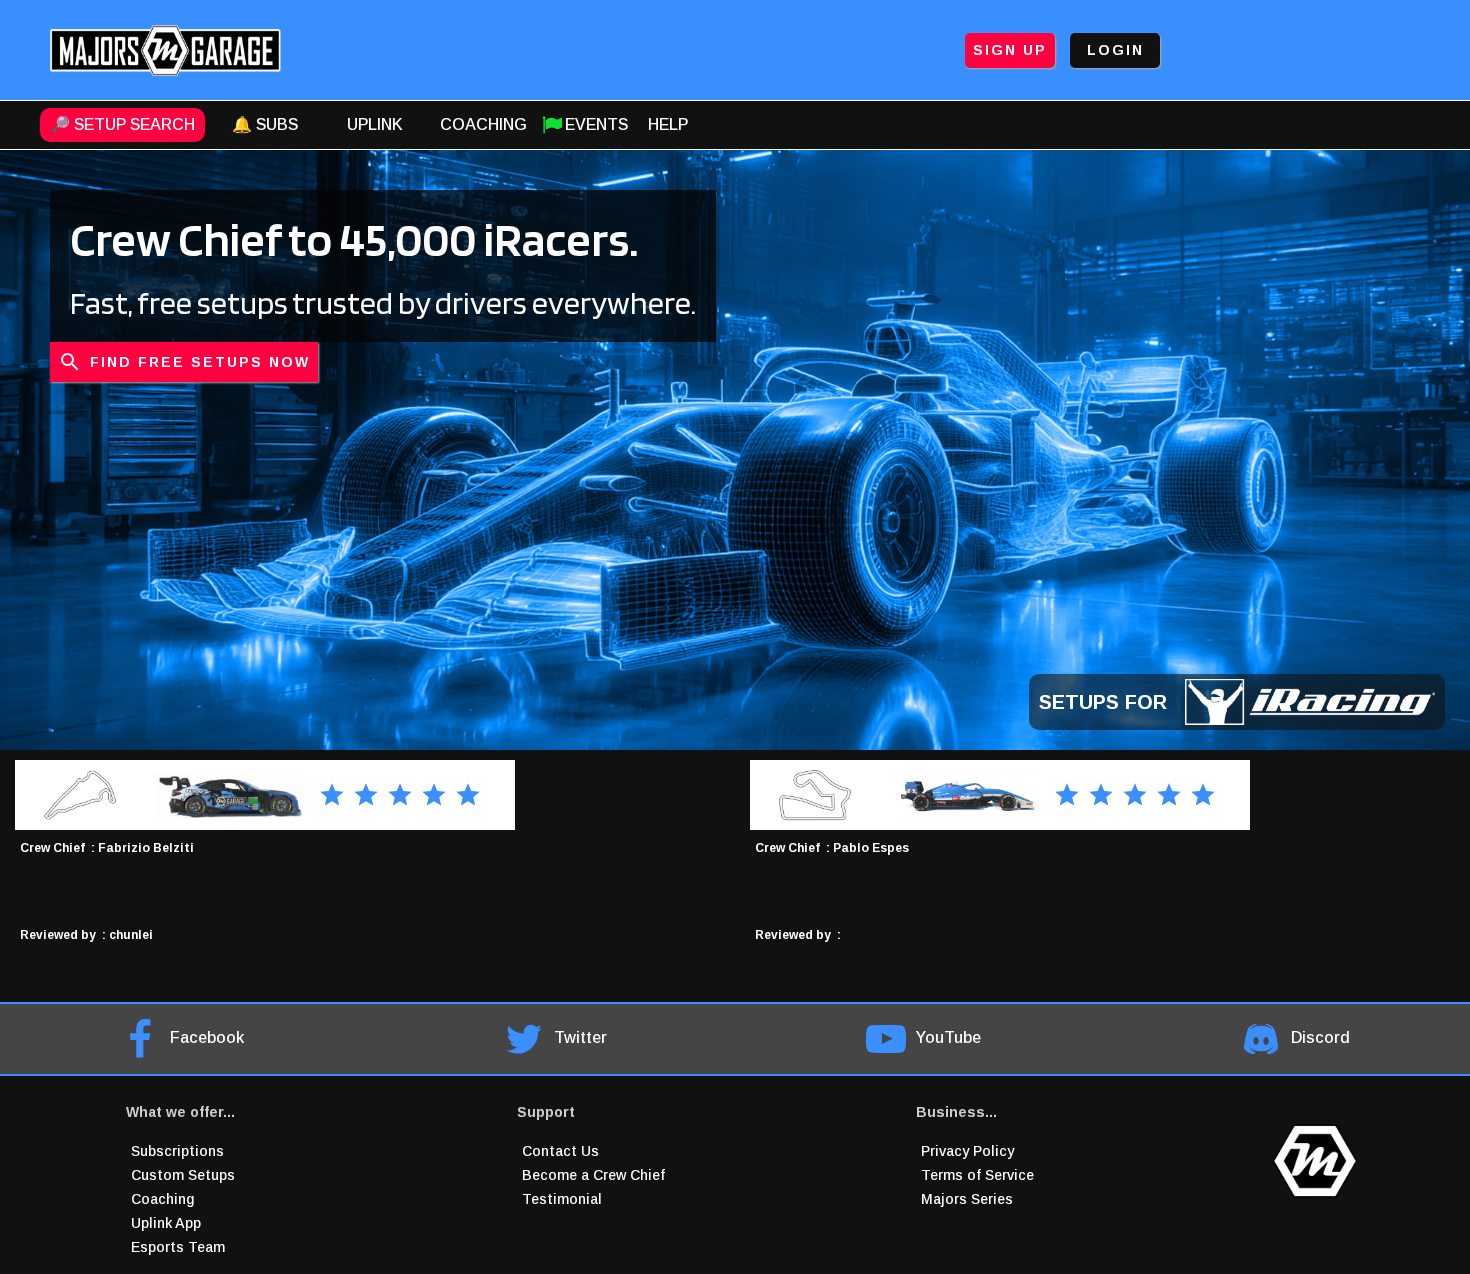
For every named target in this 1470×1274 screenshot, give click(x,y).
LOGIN (1115, 50)
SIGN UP (1010, 50)
